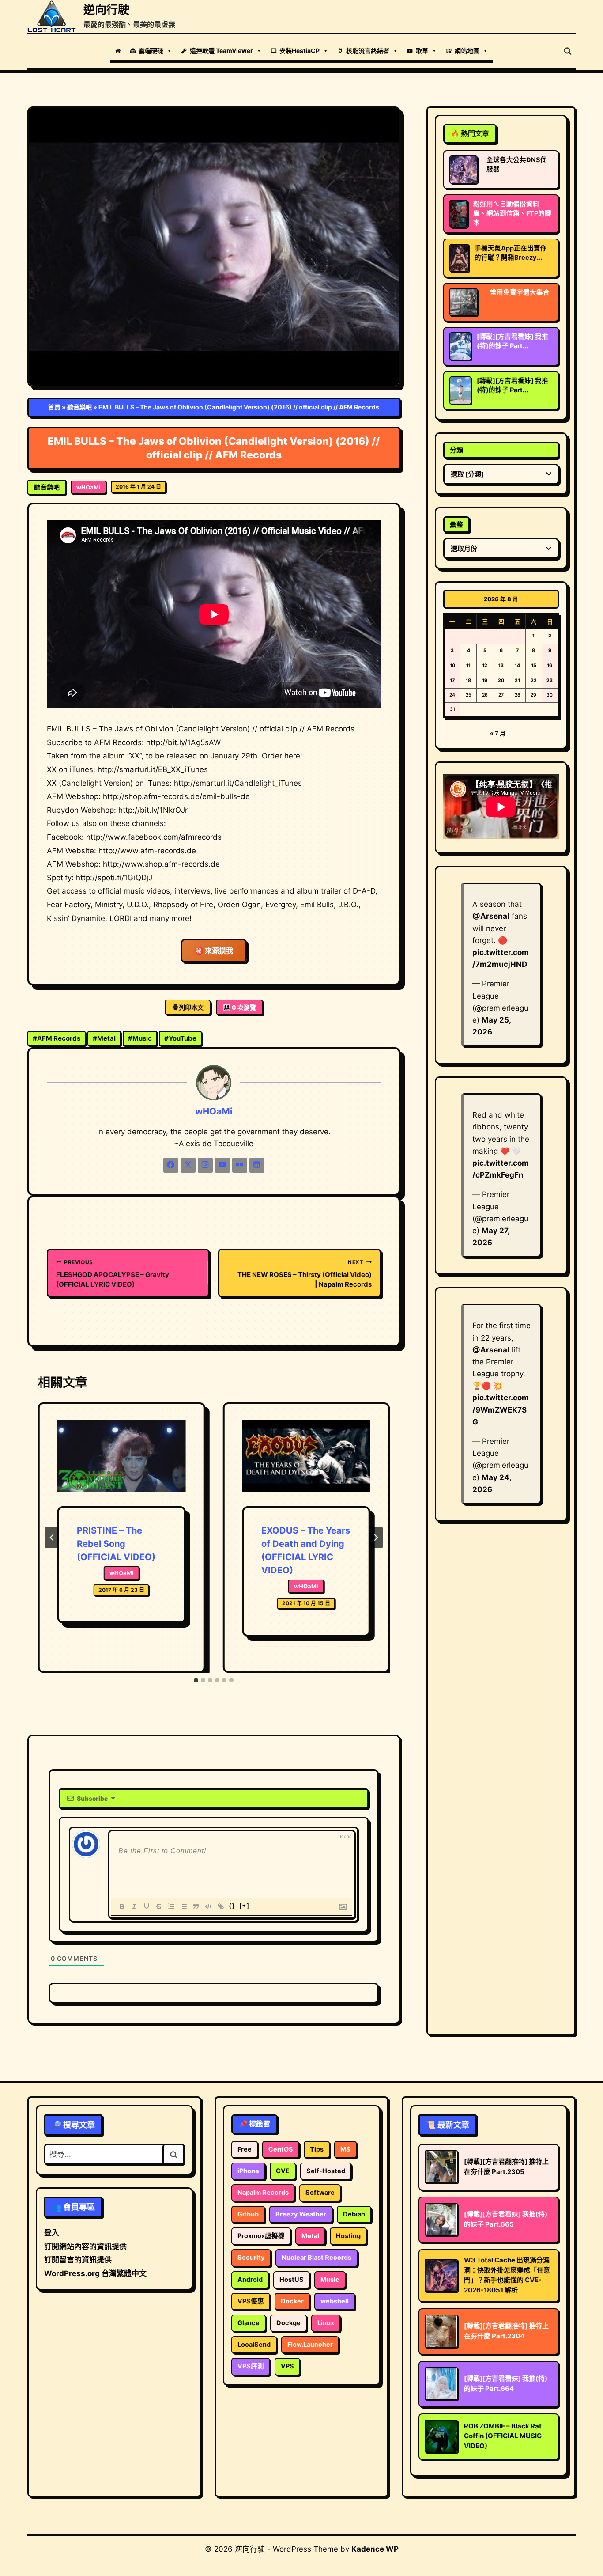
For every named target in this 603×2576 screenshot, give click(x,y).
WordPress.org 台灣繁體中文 (95, 2273)
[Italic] (134, 1906)
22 (534, 680)
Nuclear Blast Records (317, 2258)
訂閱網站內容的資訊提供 (85, 2246)
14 (517, 665)
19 (485, 680)
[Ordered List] (171, 1906)
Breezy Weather (301, 2214)
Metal (104, 1038)
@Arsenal (491, 916)
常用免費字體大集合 (520, 292)
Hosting (348, 2236)
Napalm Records (263, 2193)
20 (501, 680)
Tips (317, 2149)
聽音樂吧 (79, 407)
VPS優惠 (251, 2301)
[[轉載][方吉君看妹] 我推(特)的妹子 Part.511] (460, 346)
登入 (52, 2233)
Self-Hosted (326, 2171)
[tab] (196, 1680)
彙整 (456, 525)
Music (140, 1038)
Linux (326, 2323)
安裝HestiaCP (300, 51)
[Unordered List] (184, 1906)
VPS (287, 2366)
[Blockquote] (196, 1906)
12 (485, 665)
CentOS (281, 2149)
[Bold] (122, 1906)
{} (232, 1906)
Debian (354, 2214)
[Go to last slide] (52, 1538)
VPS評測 (251, 2366)
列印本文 (191, 1007)
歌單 (422, 51)
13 (501, 665)
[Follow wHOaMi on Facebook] (171, 1165)
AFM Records (57, 1038)
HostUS (292, 2280)
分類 (456, 450)
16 (550, 665)
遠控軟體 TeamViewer (221, 51)
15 (534, 665)
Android (250, 2280)
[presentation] (121, 1463)
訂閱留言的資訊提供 (78, 2260)
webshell (335, 2301)
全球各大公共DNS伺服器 (517, 165)
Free (245, 2149)
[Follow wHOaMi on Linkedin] (257, 1165)
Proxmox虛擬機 (261, 2236)
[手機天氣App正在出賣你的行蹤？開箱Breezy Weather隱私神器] (459, 258)
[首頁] (118, 51)
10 (452, 665)
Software (320, 2193)
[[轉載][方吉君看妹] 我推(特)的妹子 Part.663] (460, 390)
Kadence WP (375, 2549)
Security (251, 2258)
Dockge (288, 2323)
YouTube (180, 1038)
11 (468, 665)
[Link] (221, 1906)
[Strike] (159, 1906)
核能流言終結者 (368, 51)
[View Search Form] (568, 51)
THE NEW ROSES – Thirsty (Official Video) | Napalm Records (304, 1274)
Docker (292, 2301)
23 (550, 680)
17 (452, 680)
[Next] (376, 1538)
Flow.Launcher (310, 2345)
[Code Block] (208, 1906)
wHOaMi (89, 487)
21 (517, 680)
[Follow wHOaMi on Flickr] (240, 1165)
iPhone (248, 2171)
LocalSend (254, 2345)
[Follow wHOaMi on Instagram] (205, 1165)
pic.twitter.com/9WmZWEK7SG (501, 1409)
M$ (345, 2149)
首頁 (54, 407)
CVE (283, 2171)
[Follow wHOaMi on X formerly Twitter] (188, 1165)
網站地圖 (467, 51)
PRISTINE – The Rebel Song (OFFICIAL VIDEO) (116, 1544)
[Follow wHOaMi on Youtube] (222, 1165)
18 (468, 680)
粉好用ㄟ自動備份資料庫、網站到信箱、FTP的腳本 (512, 213)
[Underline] (147, 1906)
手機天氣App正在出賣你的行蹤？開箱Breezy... (511, 253)
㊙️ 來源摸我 (214, 951)
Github (248, 2214)
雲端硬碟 (151, 51)
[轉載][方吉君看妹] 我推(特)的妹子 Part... (513, 341)
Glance (249, 2323)
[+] (245, 1906)
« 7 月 (498, 733)
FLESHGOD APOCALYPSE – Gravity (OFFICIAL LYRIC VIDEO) (113, 1274)
